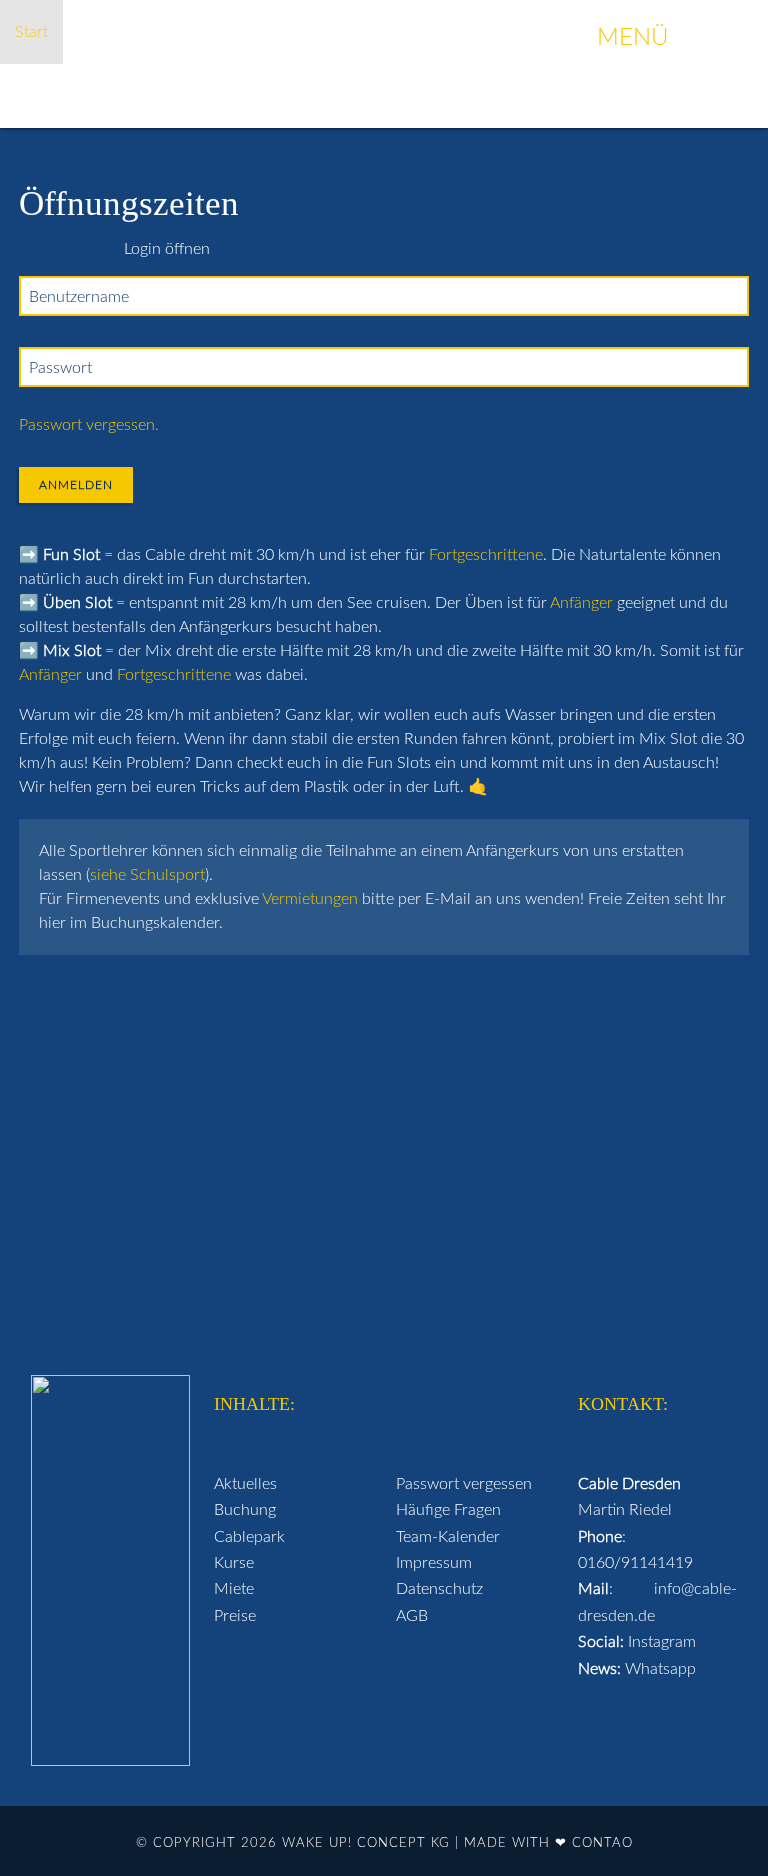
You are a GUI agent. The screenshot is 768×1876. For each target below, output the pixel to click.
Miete (234, 1589)
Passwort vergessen (464, 1484)
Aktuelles (245, 1484)
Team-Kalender (448, 1537)
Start (31, 32)
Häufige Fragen (233, 96)
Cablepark (249, 1537)
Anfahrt (565, 96)
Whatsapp (660, 1669)
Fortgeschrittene (486, 555)
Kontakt (647, 96)
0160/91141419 (635, 1563)
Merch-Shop (465, 96)
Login (722, 96)
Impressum (434, 1563)
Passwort (60, 368)
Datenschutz (439, 1589)
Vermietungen (310, 899)
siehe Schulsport (147, 875)
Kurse (234, 1563)
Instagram (662, 1642)
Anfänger (581, 603)
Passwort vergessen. (89, 425)
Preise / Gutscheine (83, 96)
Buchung (245, 1510)
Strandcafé (353, 96)
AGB (412, 1616)
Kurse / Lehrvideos (438, 32)
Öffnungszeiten (131, 32)
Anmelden (76, 485)
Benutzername (79, 297)
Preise (235, 1616)
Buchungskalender (278, 32)
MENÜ (672, 38)
